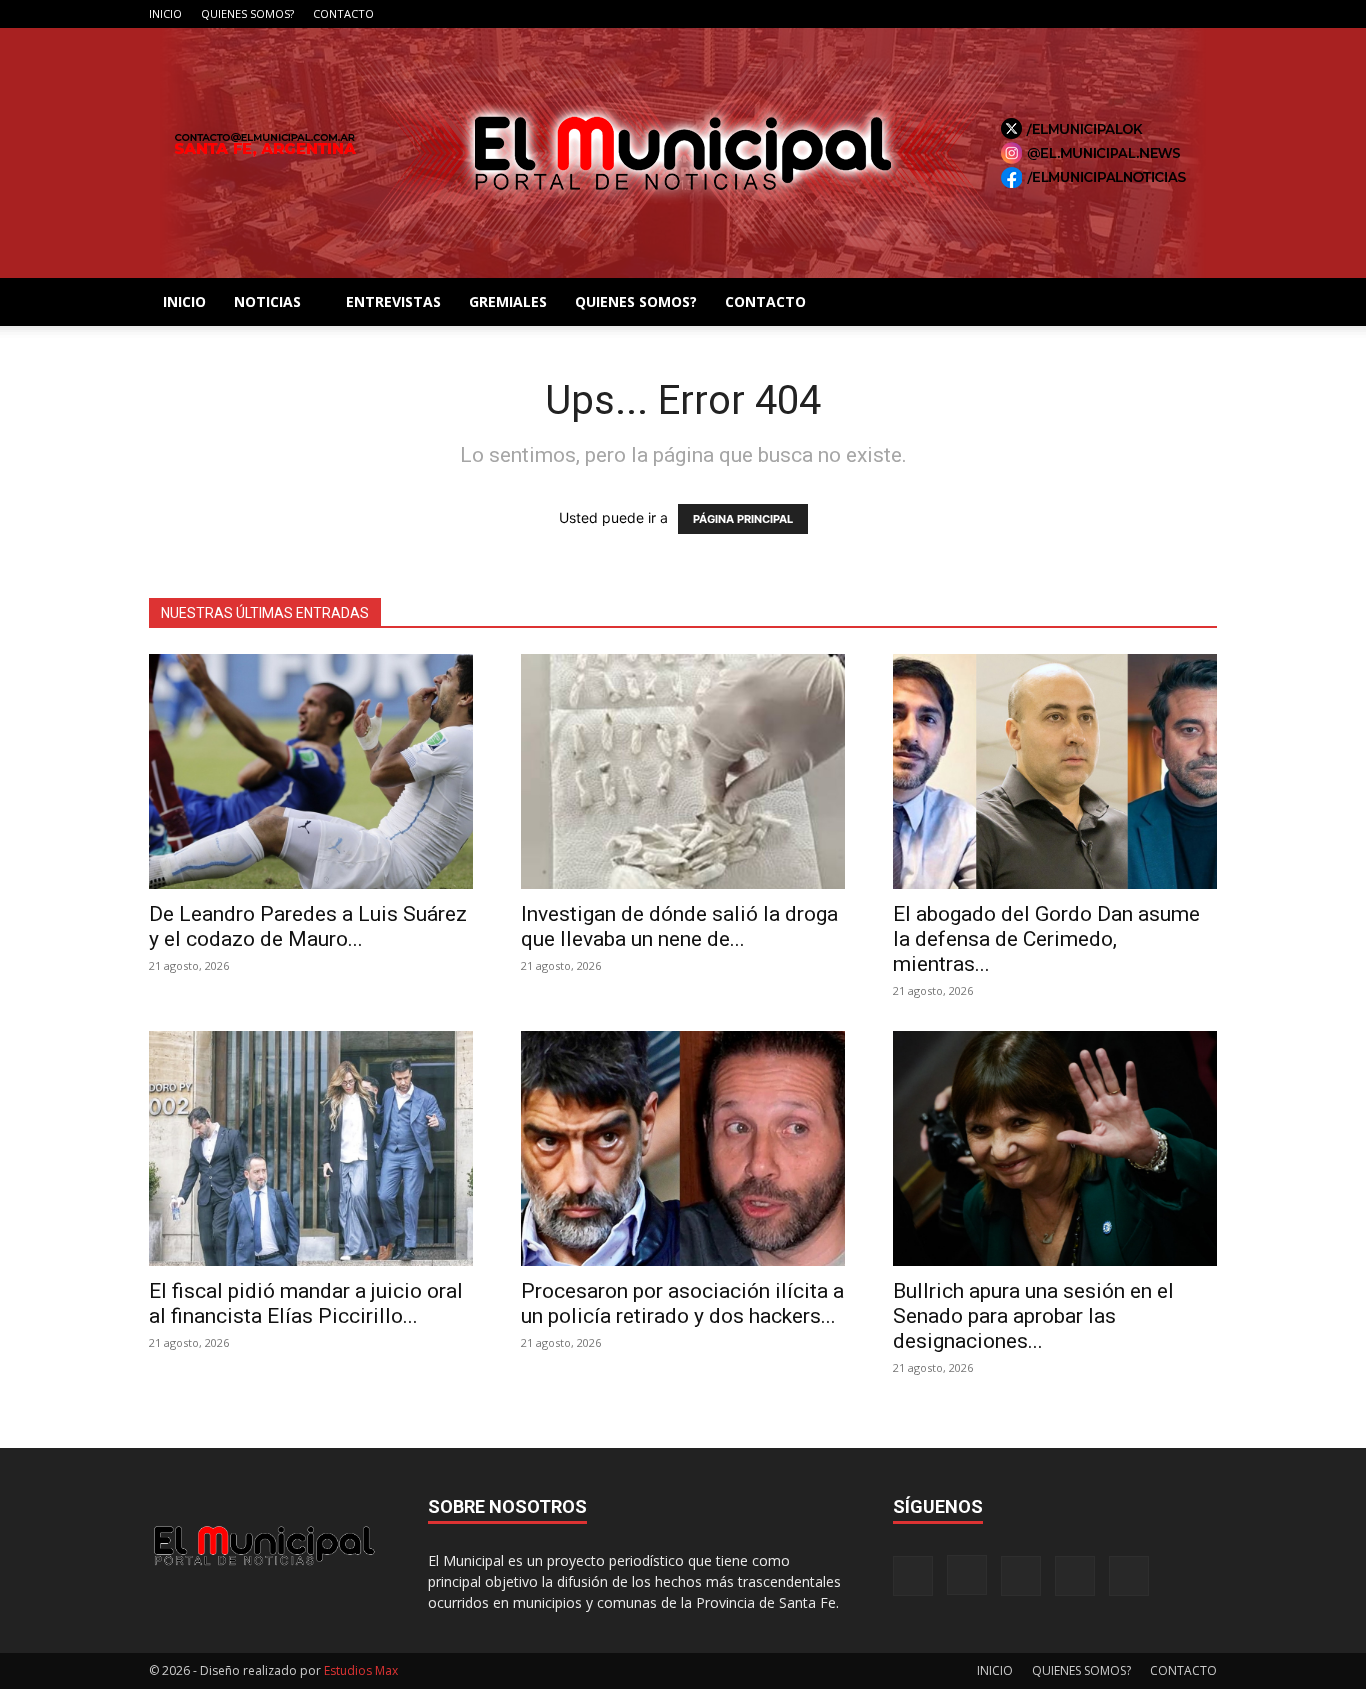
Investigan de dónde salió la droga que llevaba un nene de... (679, 926)
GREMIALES (508, 301)
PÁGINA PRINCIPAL (743, 519)
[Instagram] (1103, 14)
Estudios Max (361, 1670)
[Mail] (1136, 14)
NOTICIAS (267, 301)
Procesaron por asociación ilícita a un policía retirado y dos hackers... (682, 1303)
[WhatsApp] (1202, 14)
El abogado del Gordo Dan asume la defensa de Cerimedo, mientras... (1046, 939)
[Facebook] (1070, 14)
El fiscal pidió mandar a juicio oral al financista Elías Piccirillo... (306, 1303)
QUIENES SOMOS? (247, 13)
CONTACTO (343, 13)
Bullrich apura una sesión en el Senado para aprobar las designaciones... (1033, 1316)
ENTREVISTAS (393, 301)
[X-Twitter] (1169, 14)
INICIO (165, 13)
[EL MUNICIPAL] (683, 153)
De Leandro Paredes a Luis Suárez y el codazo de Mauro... (308, 926)
